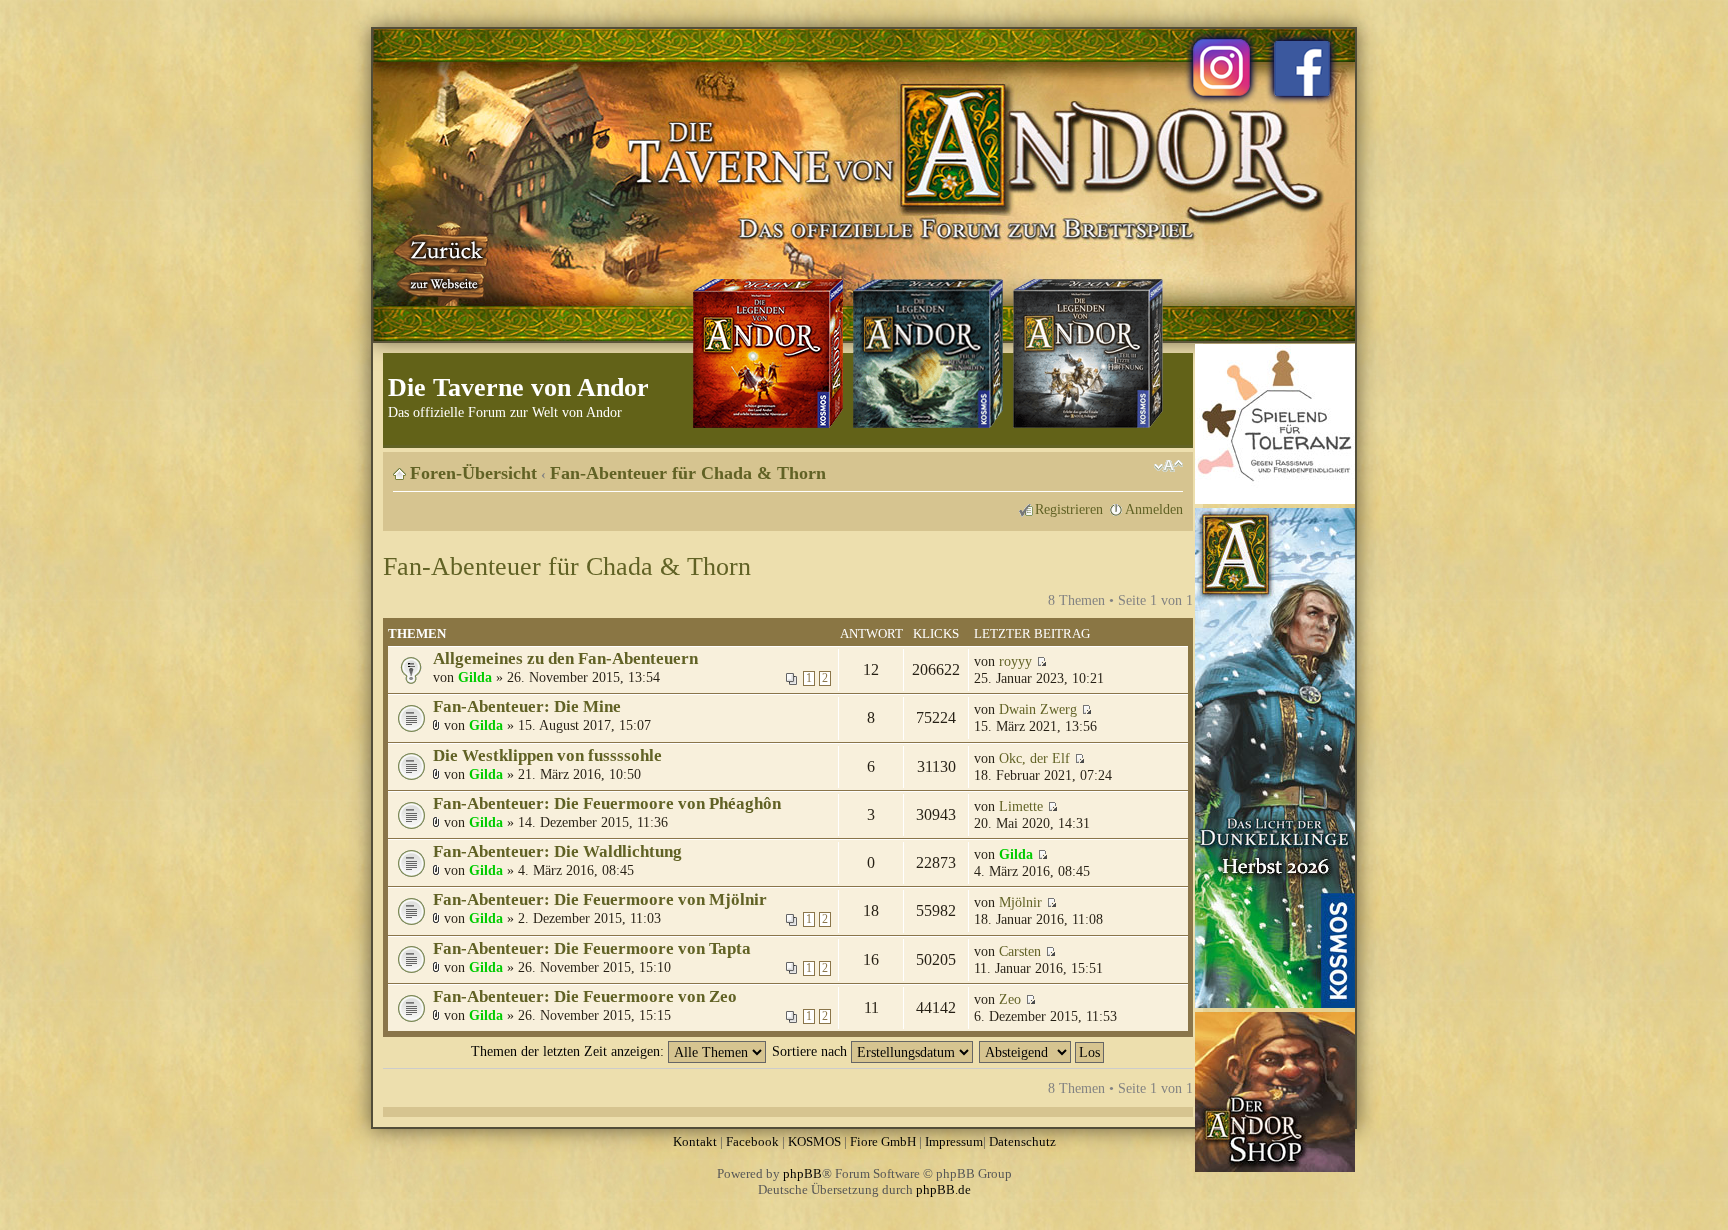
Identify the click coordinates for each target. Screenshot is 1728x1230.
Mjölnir (1020, 902)
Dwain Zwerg (1038, 709)
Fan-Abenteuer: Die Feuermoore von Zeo (585, 996)
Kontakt (695, 1141)
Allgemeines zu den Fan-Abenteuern (565, 658)
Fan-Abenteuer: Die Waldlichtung (557, 851)
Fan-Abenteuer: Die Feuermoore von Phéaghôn (607, 803)
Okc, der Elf (1034, 758)
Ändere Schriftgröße (1168, 466)
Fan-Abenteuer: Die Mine (527, 706)
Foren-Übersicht (473, 473)
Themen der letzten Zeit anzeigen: (569, 1051)
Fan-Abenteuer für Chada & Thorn (688, 473)
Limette (1021, 806)
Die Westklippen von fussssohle (547, 755)
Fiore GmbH (883, 1141)
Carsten (1020, 951)
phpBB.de (943, 1189)
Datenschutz (1022, 1141)
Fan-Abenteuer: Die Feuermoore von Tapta (592, 948)
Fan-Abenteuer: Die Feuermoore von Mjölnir (600, 899)
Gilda (475, 677)
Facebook (752, 1141)
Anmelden (1154, 509)
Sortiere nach (811, 1051)
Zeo (1010, 999)
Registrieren (1069, 509)
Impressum (954, 1141)
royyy (1015, 661)
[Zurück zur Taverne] (443, 263)
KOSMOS (814, 1141)
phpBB (802, 1173)
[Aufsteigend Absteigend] (1042, 1051)
